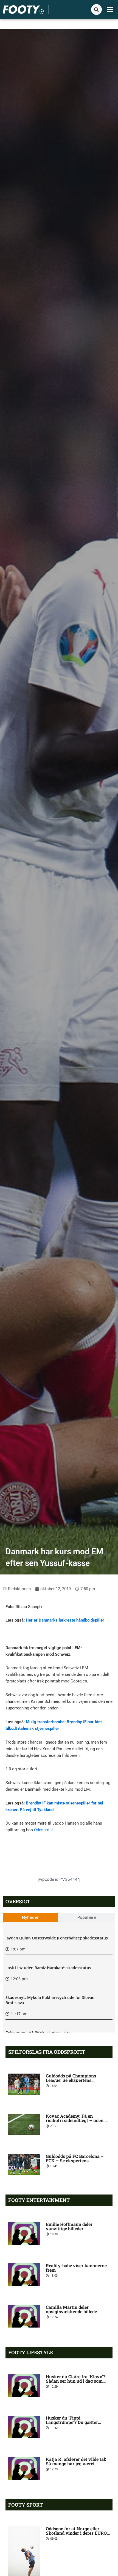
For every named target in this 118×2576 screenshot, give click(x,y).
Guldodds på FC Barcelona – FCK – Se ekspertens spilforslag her (75, 2160)
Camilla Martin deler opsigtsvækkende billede (71, 2309)
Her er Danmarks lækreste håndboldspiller (65, 1620)
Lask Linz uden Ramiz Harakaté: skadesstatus (48, 1968)
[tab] (30, 1918)
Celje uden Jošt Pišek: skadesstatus (38, 2032)
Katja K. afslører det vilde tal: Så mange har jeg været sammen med (76, 2463)
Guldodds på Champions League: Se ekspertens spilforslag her (71, 2080)
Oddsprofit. (44, 1830)
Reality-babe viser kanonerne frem (76, 2268)
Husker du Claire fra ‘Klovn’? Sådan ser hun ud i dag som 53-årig (76, 2381)
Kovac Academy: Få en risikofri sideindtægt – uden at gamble (77, 2120)
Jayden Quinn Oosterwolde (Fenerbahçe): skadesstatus (57, 1938)
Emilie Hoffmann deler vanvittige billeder (69, 2226)
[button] (110, 10)
